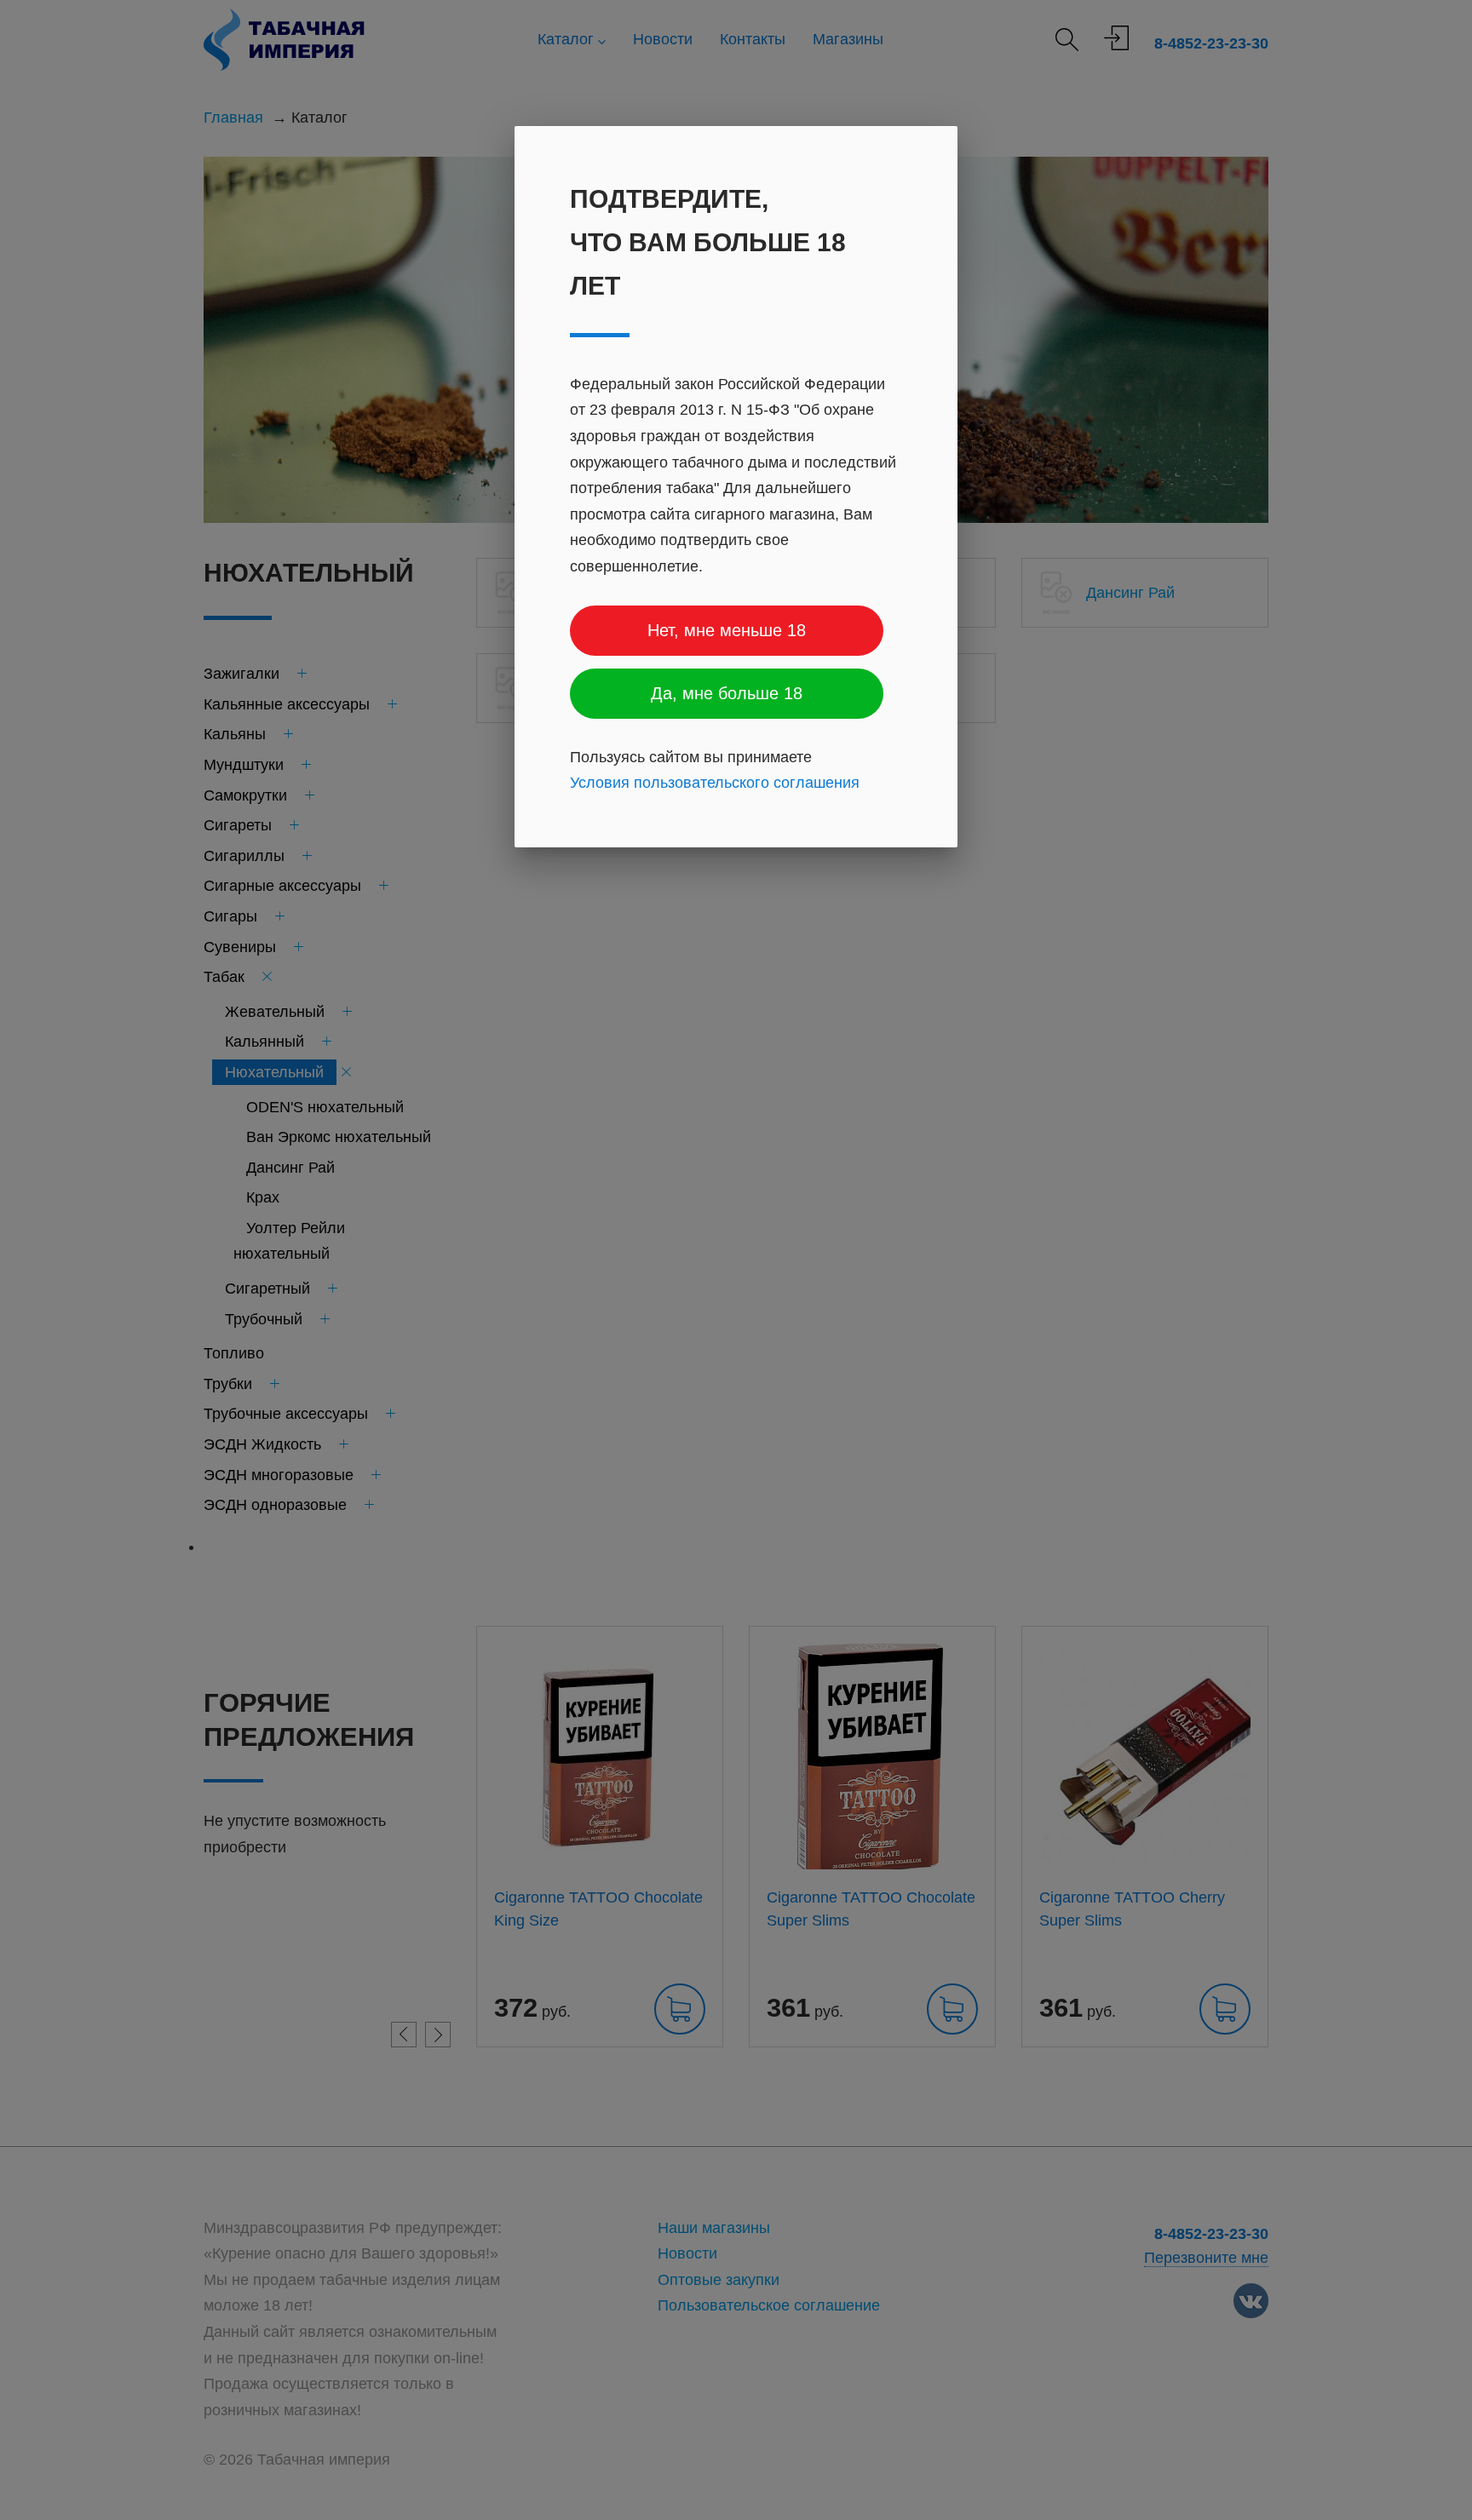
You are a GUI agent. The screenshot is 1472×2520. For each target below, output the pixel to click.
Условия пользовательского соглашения (715, 783)
